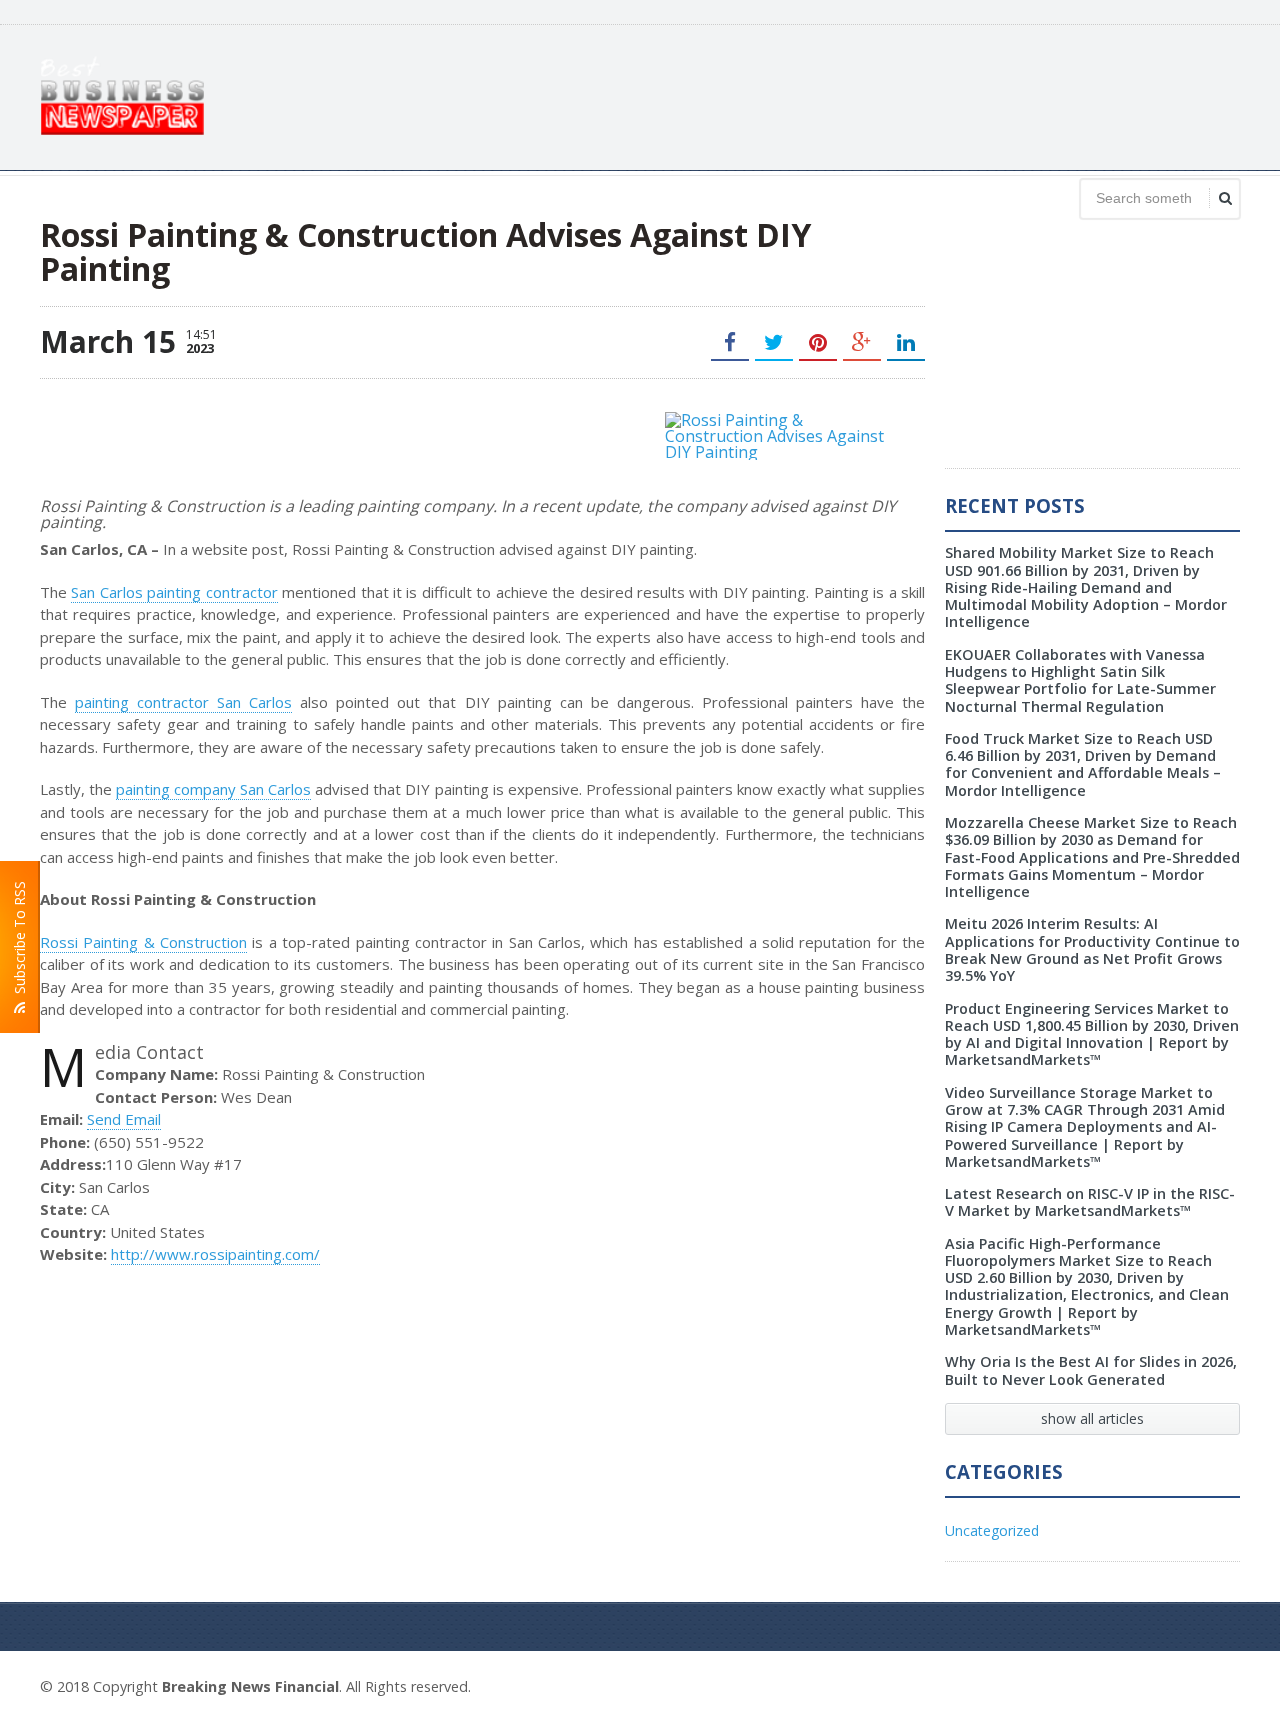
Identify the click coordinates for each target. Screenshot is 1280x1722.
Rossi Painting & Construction (143, 942)
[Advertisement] (876, 95)
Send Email (124, 1119)
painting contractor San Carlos (183, 702)
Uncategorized (992, 1530)
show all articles (1092, 1418)
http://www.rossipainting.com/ (215, 1254)
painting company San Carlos (213, 789)
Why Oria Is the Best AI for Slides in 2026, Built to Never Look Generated (1091, 1370)
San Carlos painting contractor (174, 592)
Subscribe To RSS (19, 941)
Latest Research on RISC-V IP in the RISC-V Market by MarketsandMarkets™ (1090, 1202)
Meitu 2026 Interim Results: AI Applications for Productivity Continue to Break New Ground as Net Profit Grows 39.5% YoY (1092, 949)
